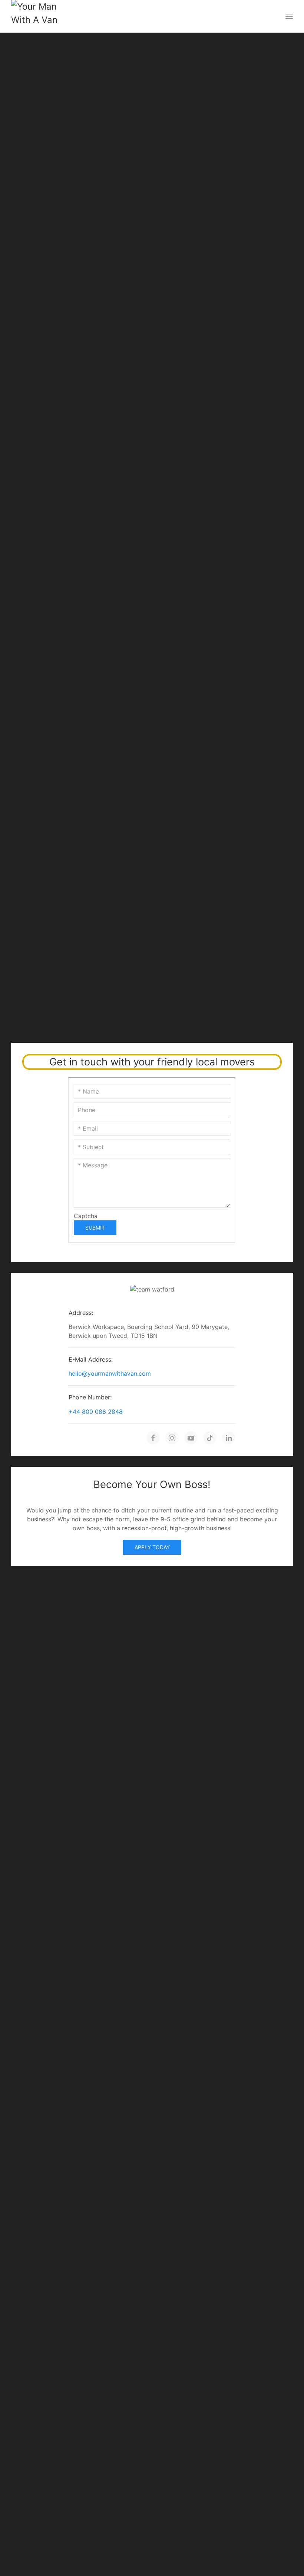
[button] (289, 16)
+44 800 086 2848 (96, 1412)
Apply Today (152, 1547)
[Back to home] (38, 16)
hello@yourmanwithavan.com (110, 1373)
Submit (95, 1228)
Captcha (86, 1216)
